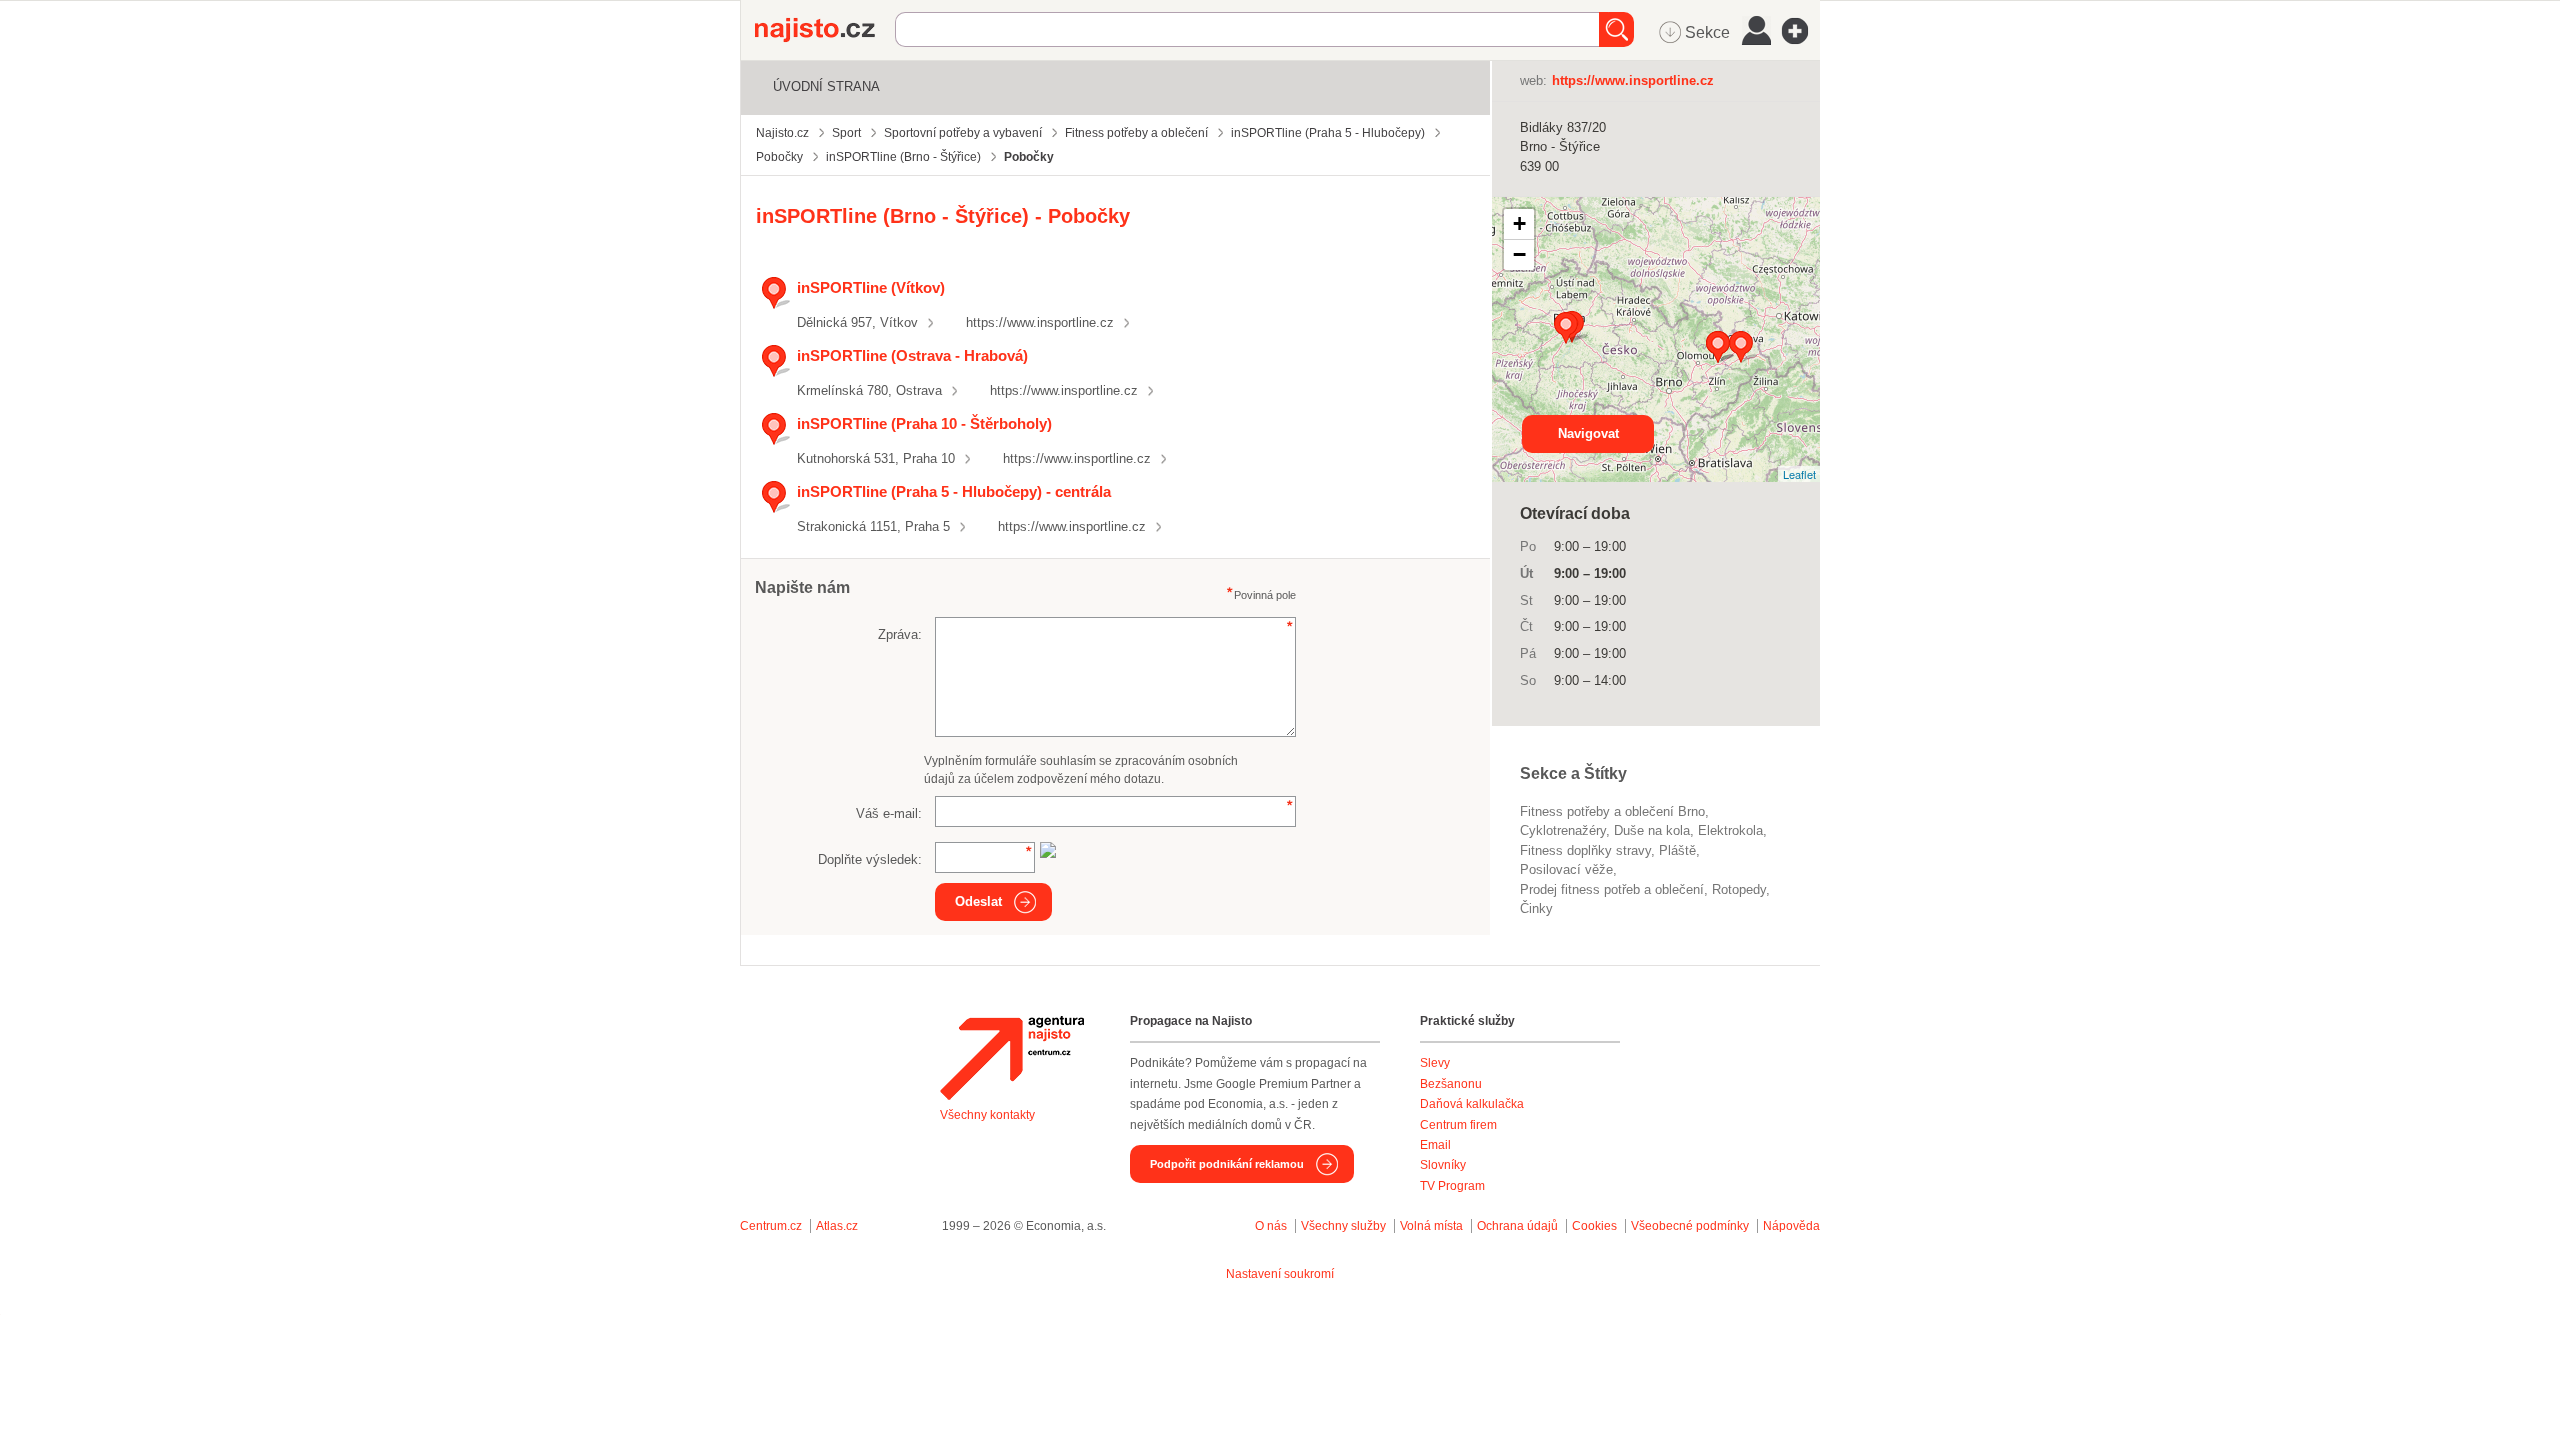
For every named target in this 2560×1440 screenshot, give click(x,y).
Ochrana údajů (1517, 1226)
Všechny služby (1345, 1226)
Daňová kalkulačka (1472, 1104)
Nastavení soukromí (1280, 1274)
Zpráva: (900, 634)
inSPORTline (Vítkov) (871, 287)
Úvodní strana (826, 86)
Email (1435, 1145)
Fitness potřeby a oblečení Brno (1612, 811)
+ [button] (1519, 223)
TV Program (1452, 1186)
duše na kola (1652, 830)
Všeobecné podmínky (1690, 1226)
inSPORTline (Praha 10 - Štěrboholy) (924, 423)
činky (1536, 908)
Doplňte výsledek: (870, 859)
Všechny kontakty (987, 1115)
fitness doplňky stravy (1585, 850)
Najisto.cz (825, 30)
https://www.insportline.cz (1040, 322)
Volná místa (1431, 1226)
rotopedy (1739, 889)
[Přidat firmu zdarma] (1801, 31)
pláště (1677, 850)
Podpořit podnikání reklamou (1227, 1164)
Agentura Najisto (1012, 1058)
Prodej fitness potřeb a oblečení (1612, 889)
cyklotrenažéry (1563, 830)
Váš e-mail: (889, 813)
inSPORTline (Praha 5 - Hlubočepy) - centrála (954, 491)
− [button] (1519, 254)
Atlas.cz (837, 1226)
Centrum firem (1458, 1125)
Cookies (1594, 1226)
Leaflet (1799, 474)
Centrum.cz (771, 1226)
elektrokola (1730, 830)
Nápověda (1791, 1226)
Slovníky (1443, 1165)
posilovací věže (1566, 869)
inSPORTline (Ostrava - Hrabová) (912, 355)
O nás (1271, 1226)
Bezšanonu (1451, 1084)
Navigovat (1588, 433)
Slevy (1435, 1063)
